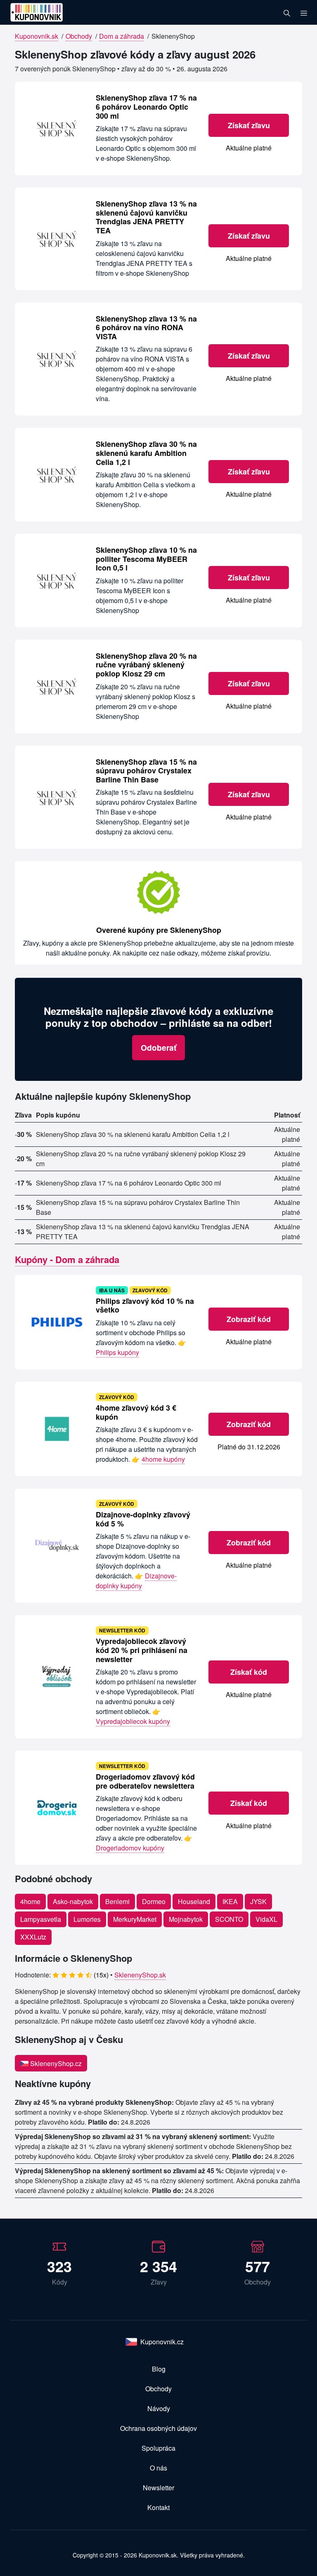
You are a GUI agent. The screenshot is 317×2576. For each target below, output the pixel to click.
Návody (159, 2408)
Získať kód (249, 1672)
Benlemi (117, 1901)
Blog (159, 2369)
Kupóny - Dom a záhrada (67, 1259)
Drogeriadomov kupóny (130, 1848)
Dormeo (154, 1901)
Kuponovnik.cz (162, 2342)
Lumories (87, 1919)
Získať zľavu (249, 125)
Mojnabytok (186, 1919)
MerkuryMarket (135, 1919)
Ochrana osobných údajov (158, 2428)
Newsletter (158, 2488)
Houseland (194, 1901)
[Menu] (304, 12)
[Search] (287, 12)
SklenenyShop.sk (140, 1975)
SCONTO (229, 1919)
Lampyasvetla (41, 1919)
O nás (158, 2468)
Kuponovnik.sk (37, 36)
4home (30, 1901)
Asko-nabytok (73, 1901)
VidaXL (266, 1919)
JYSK (258, 1901)
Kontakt (158, 2507)
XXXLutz (33, 1937)
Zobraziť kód (249, 1319)
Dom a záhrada (122, 36)
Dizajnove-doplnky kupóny (136, 1581)
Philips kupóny (117, 1352)
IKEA (230, 1901)
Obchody (79, 36)
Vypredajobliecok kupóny (133, 1721)
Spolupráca (158, 2448)
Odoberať (158, 1047)
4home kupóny (163, 1459)
